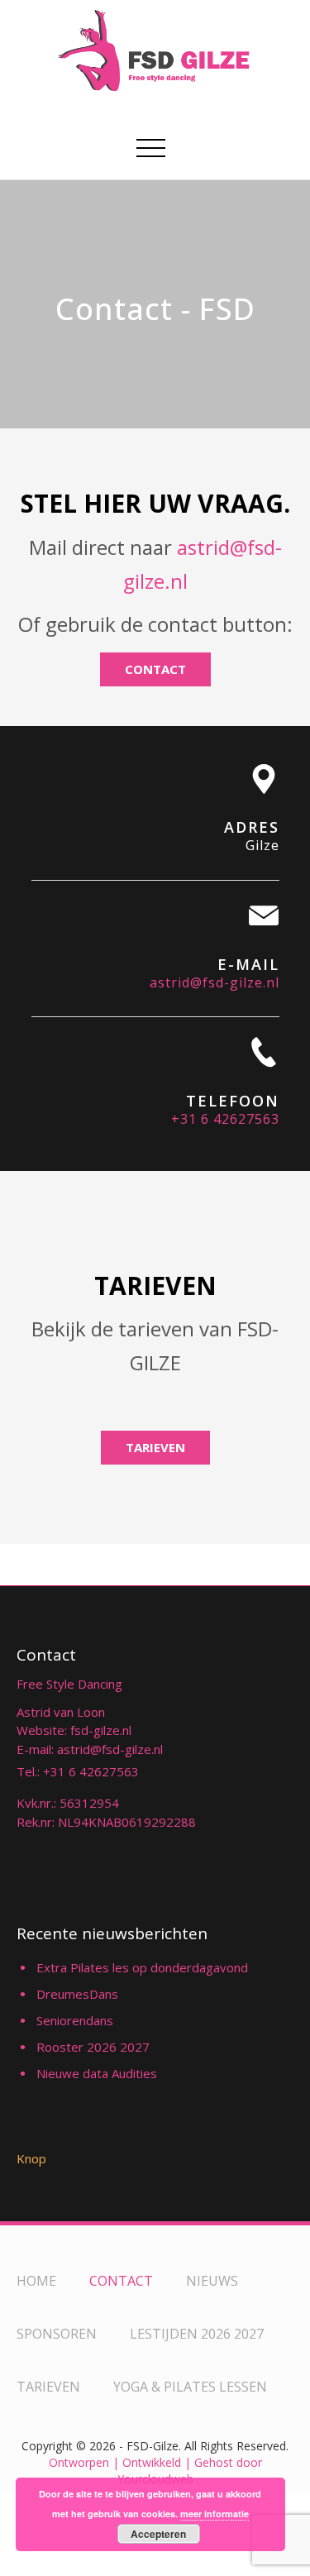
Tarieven (155, 1447)
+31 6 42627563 (225, 1119)
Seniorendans (75, 2020)
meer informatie (215, 2514)
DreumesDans (77, 1994)
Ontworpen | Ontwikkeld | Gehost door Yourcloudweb (155, 2471)
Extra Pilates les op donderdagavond (142, 1967)
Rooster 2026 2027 (93, 2047)
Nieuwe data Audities (97, 2073)
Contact (155, 669)
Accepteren (158, 2534)
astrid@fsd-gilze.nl (215, 982)
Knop (31, 2158)
